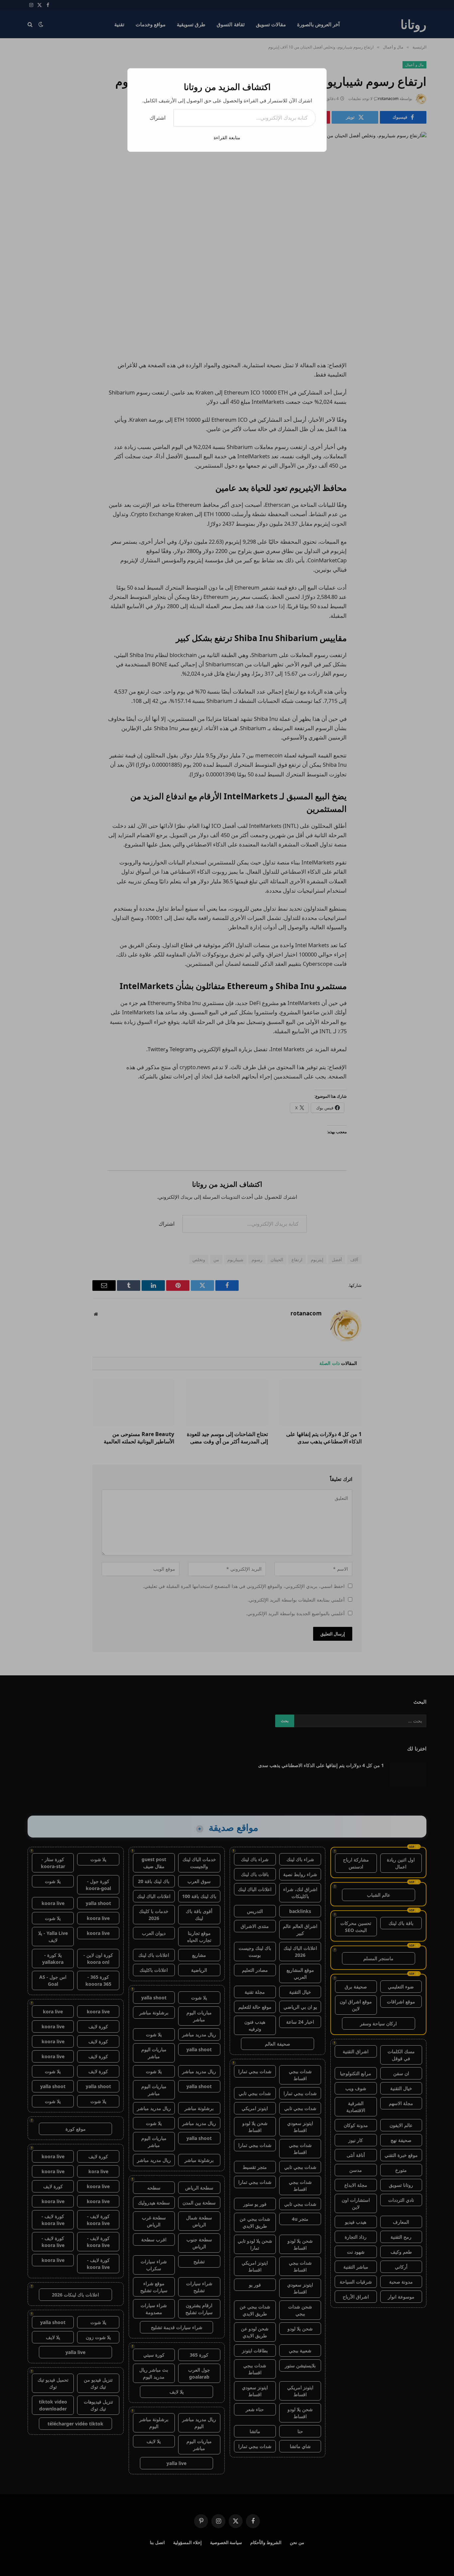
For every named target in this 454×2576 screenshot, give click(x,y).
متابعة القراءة (227, 137)
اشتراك (158, 118)
